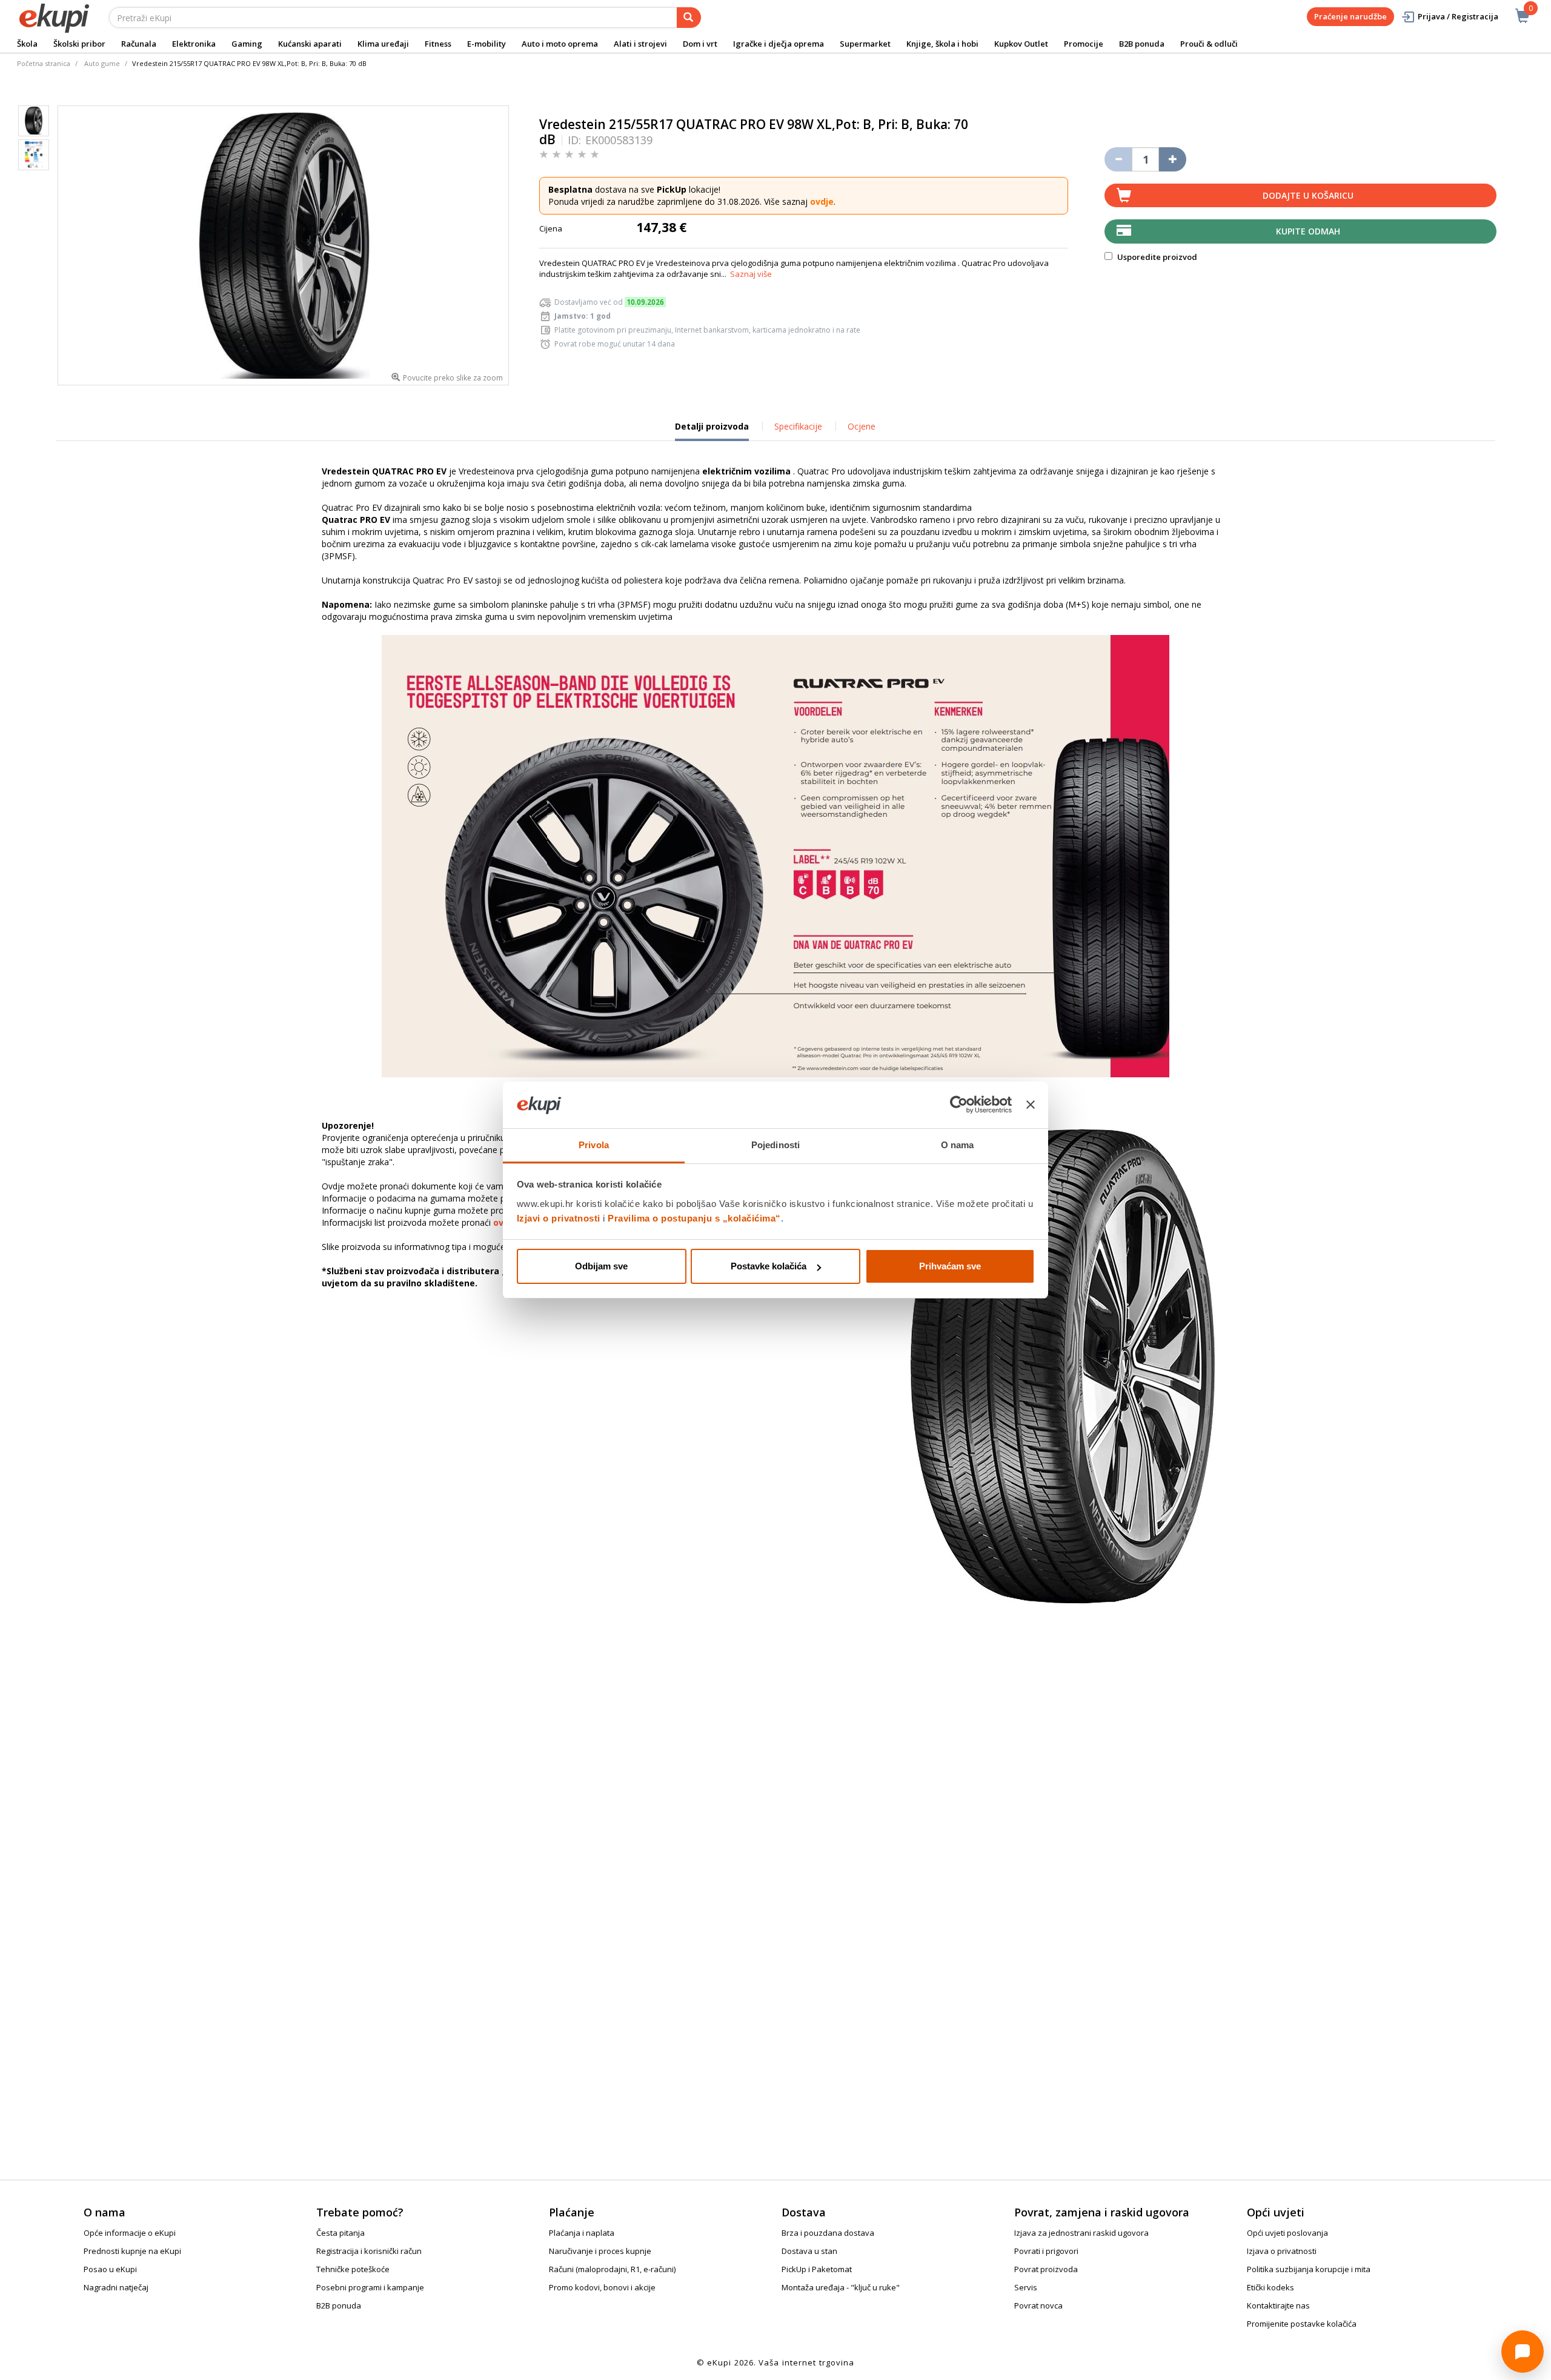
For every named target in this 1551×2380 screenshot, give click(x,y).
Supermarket (865, 44)
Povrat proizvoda (1046, 2269)
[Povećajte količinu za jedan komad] (1173, 159)
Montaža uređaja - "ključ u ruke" (841, 2287)
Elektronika (194, 44)
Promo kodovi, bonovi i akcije (602, 2287)
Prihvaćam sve (950, 1266)
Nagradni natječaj (116, 2287)
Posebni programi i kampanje (370, 2287)
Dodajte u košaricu (1308, 195)
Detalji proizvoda (712, 431)
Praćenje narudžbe (1350, 16)
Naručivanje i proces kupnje (600, 2251)
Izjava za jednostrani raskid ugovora (1081, 2233)
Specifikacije (798, 426)
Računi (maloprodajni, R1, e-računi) (612, 2269)
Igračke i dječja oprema (779, 44)
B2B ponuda (1142, 44)
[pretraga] (689, 18)
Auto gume (102, 63)
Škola (27, 44)
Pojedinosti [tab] (775, 1145)
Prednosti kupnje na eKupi (132, 2251)
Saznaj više (751, 274)
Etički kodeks (1270, 2287)
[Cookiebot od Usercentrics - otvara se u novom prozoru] (959, 1105)
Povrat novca (1038, 2305)
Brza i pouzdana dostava (828, 2233)
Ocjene (862, 426)
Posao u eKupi (110, 2269)
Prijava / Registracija (1458, 16)
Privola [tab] (594, 1145)
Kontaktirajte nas (1278, 2305)
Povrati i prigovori (1046, 2251)
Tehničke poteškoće (353, 2269)
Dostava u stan (809, 2251)
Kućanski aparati (310, 44)
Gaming (247, 44)
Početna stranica (44, 63)
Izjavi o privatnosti (559, 1218)
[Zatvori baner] (1031, 1105)
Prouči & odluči (1209, 44)
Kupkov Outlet (1021, 44)
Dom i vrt (700, 44)
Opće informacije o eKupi (130, 2233)
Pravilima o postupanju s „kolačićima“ (694, 1218)
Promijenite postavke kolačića (1302, 2324)
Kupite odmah (1308, 231)
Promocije (1084, 44)
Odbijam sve (601, 1266)
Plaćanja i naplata (582, 2233)
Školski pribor (79, 44)
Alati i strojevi (640, 44)
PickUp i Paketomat (817, 2269)
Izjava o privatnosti (1282, 2251)
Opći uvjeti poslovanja (1287, 2233)
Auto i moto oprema (560, 44)
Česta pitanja (340, 2233)
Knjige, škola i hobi (942, 44)
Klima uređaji (383, 44)
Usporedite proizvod (1156, 257)
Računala (139, 44)
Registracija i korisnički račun (369, 2251)
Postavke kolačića (769, 1266)
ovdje (822, 201)
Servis (1026, 2287)
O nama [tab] (958, 1145)
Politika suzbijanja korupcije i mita (1309, 2269)
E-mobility (487, 44)
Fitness (438, 44)
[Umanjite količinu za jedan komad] (1118, 159)
